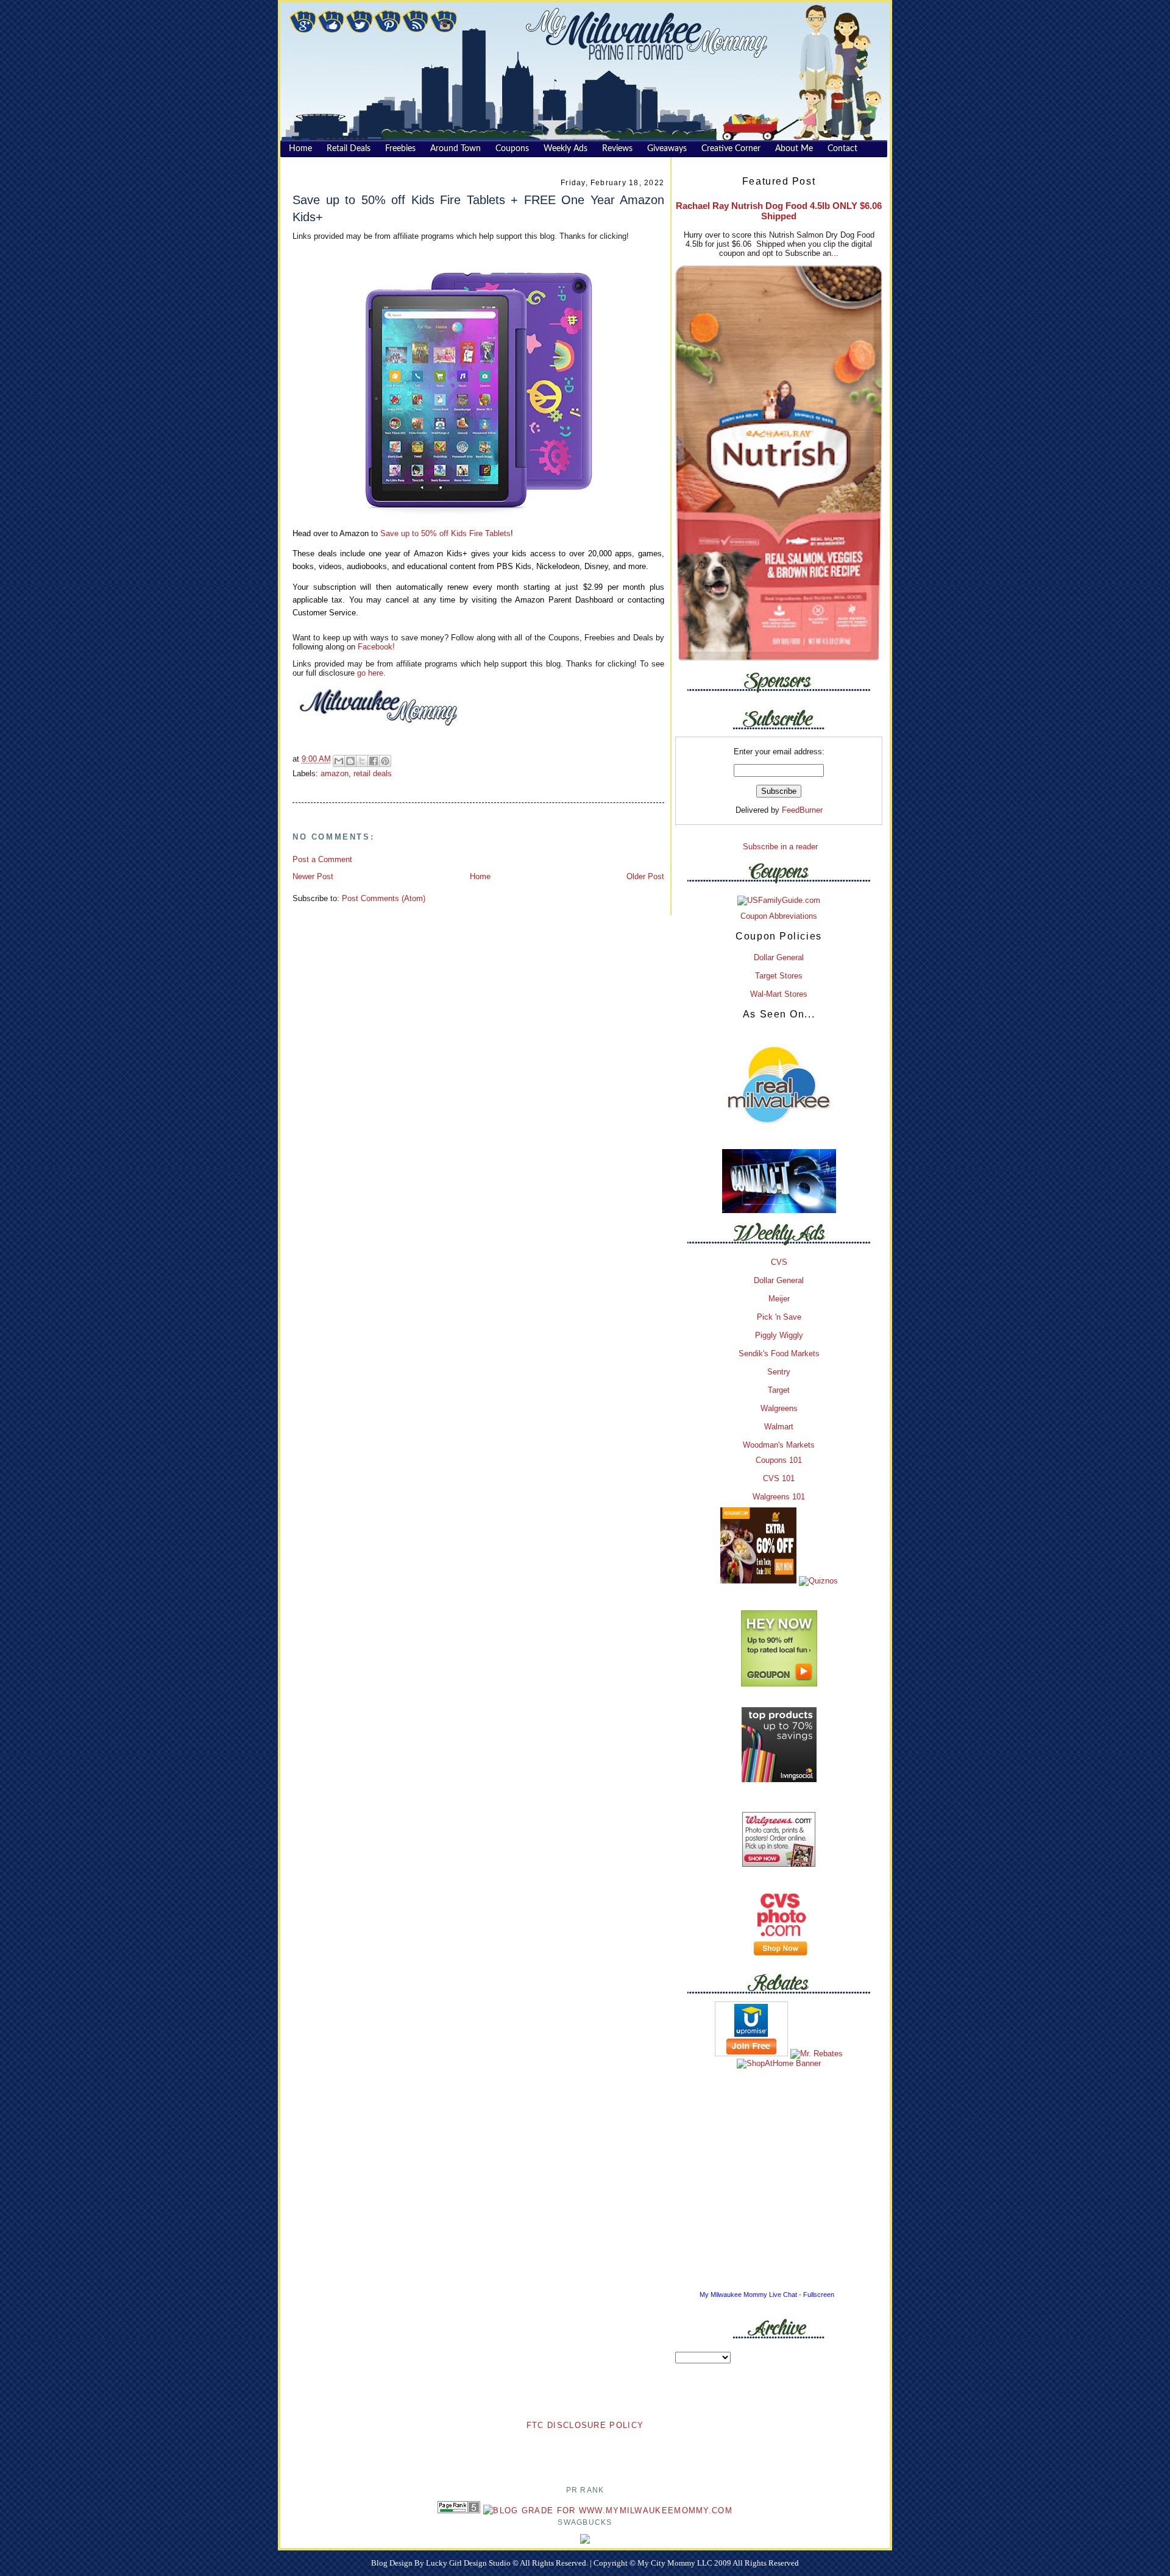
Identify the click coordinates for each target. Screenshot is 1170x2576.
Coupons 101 (779, 1460)
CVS (779, 1262)
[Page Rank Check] (459, 2511)
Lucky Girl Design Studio (469, 2563)
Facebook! (375, 647)
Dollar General (779, 957)
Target (779, 1390)
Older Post (645, 876)
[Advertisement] (585, 2450)
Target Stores (779, 976)
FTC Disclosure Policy (585, 2425)
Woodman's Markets (779, 1445)
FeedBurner (802, 810)
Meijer (779, 1299)
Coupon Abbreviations (779, 916)
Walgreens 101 (779, 1497)
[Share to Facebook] (374, 761)
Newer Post (313, 876)
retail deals (373, 773)
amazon (335, 773)
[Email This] (339, 761)
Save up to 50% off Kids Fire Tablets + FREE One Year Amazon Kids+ (478, 208)
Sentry (779, 1372)
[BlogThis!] (350, 761)
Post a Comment (322, 859)
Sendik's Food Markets (779, 1353)
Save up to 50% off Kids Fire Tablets (445, 533)
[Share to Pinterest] (385, 761)
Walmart (779, 1427)
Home (480, 876)
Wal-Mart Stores (779, 994)
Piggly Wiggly (779, 1335)
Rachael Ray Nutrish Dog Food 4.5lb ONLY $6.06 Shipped (779, 211)
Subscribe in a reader (780, 847)
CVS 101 (779, 1478)
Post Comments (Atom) (384, 898)
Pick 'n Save (779, 1317)
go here (370, 673)
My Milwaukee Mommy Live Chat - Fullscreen (767, 2295)
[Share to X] (362, 761)
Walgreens (779, 1408)
